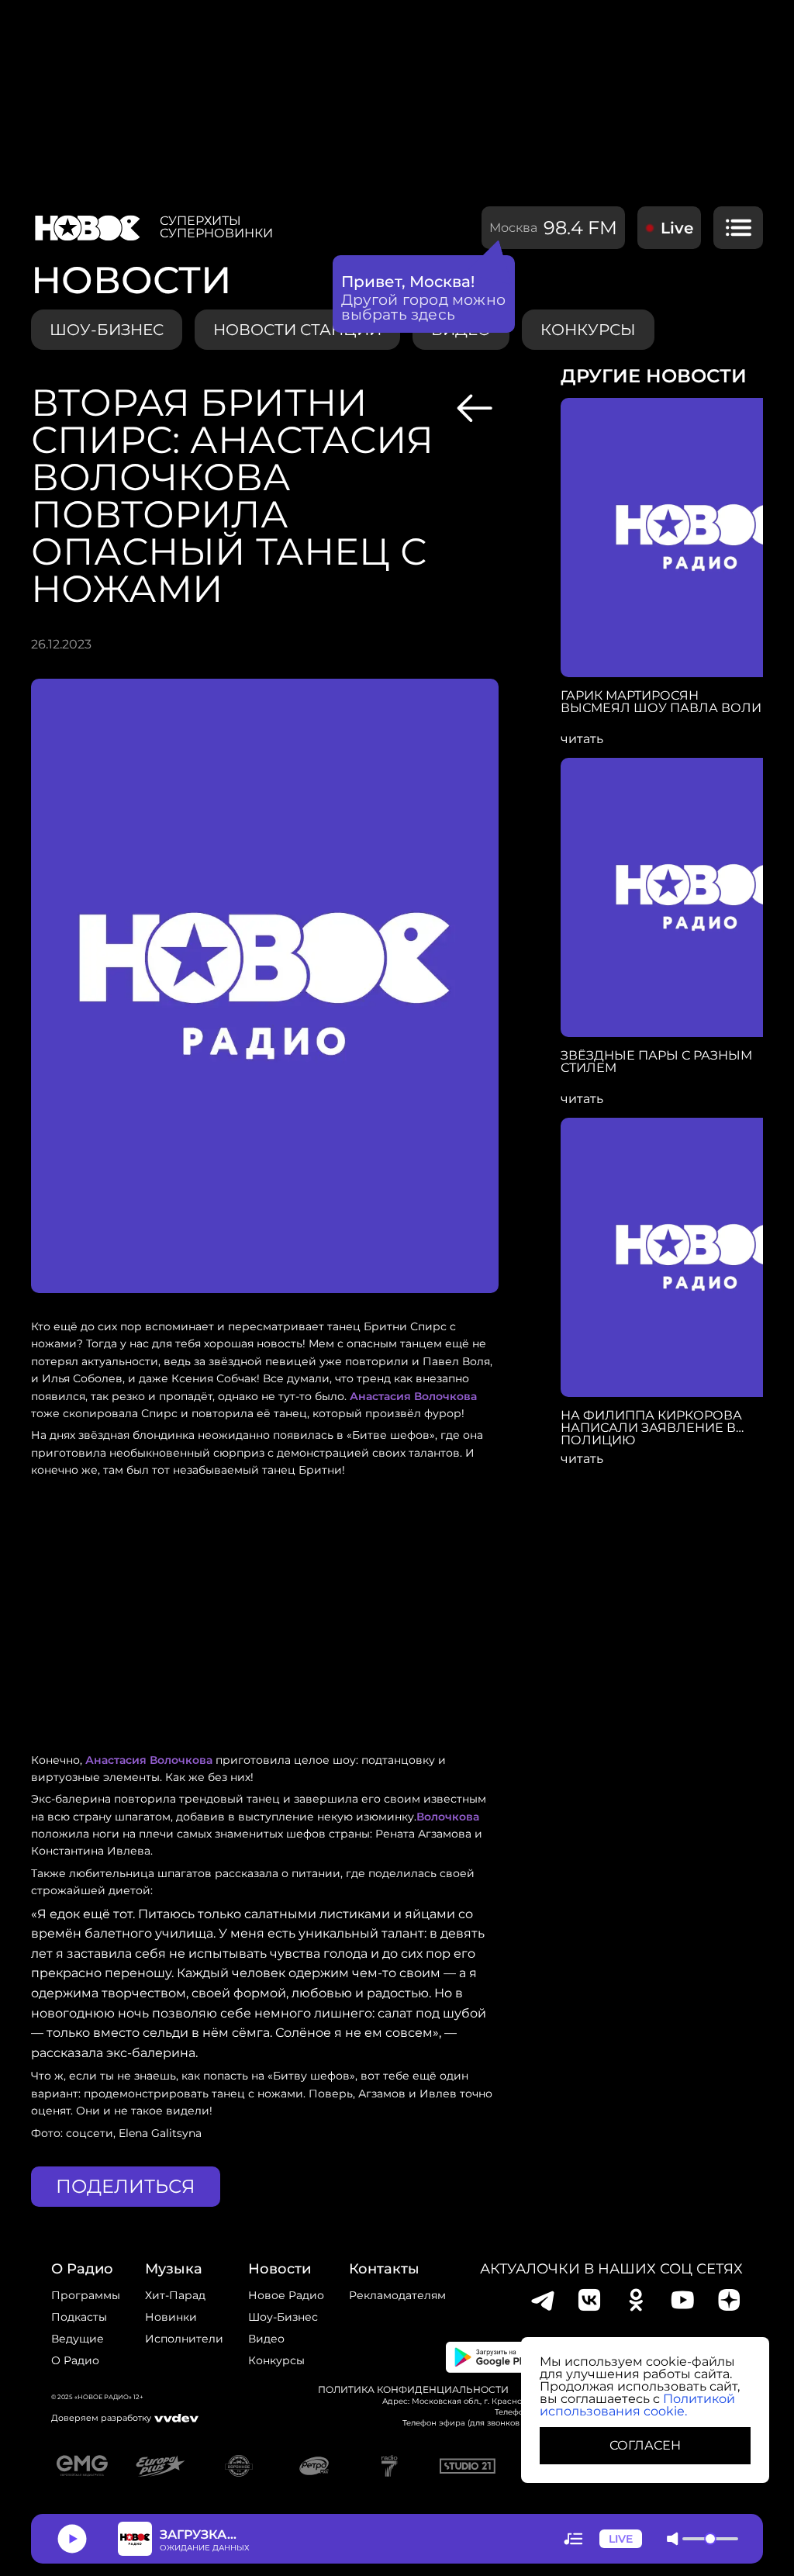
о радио (82, 2269)
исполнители (184, 2339)
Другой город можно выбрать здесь (424, 307)
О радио (75, 2360)
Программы (86, 2295)
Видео (266, 2339)
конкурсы (588, 330)
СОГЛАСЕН (645, 2445)
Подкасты (79, 2317)
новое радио (286, 2295)
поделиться (126, 2186)
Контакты (384, 2269)
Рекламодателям (397, 2295)
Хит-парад (175, 2295)
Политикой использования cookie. (637, 2405)
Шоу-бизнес (107, 330)
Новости (280, 2269)
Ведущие (78, 2339)
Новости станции (297, 330)
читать (582, 739)
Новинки (171, 2317)
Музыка (174, 2269)
